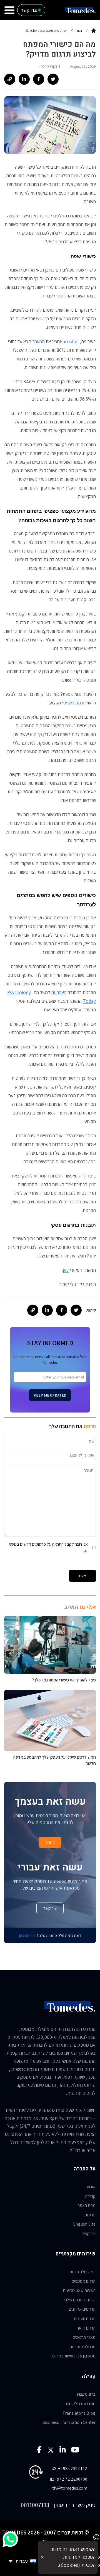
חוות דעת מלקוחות (81, 2404)
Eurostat (69, 341)
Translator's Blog (79, 2413)
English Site (84, 2224)
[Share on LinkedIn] (24, 79)
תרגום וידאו (87, 2328)
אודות (91, 2187)
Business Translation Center (69, 2422)
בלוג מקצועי (86, 2394)
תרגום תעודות (85, 2319)
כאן (66, 1270)
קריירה (90, 2196)
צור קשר (50, 1908)
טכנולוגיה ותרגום (82, 2347)
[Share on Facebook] (39, 79)
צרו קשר (89, 2234)
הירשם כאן (27, 1935)
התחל (50, 1842)
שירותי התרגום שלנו (80, 2300)
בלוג (79, 31)
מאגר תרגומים (84, 2337)
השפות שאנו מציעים (79, 2290)
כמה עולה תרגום (82, 2272)
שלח (82, 1576)
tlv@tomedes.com (70, 2488)
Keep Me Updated (50, 1395)
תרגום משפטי (74, 703)
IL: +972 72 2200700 (68, 2479)
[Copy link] (10, 79)
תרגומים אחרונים (82, 2309)
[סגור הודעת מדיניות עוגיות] (42, 2557)
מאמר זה (59, 992)
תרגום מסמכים (84, 2281)
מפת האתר (87, 2205)
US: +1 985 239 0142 (69, 2469)
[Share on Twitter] (53, 79)
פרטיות (90, 2215)
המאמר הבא (34, 341)
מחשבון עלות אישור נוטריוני (74, 2356)
